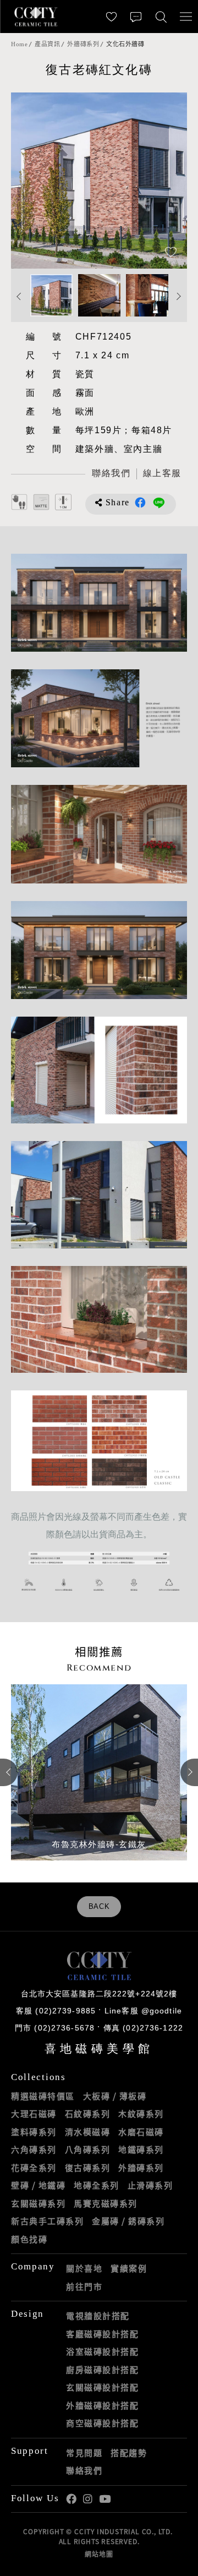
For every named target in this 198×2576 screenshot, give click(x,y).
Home (19, 44)
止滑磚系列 (150, 2185)
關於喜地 (84, 2268)
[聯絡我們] (136, 17)
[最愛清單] (111, 17)
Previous (30, 181)
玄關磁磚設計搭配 (102, 2387)
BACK (99, 1907)
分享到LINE (159, 503)
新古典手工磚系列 (47, 2221)
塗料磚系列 (34, 2132)
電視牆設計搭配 (98, 2316)
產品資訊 (47, 44)
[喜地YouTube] (105, 2499)
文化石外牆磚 (125, 44)
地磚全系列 (97, 2185)
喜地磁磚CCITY (36, 17)
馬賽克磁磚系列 (106, 2203)
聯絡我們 (84, 2470)
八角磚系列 (88, 2149)
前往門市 (84, 2286)
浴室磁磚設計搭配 (102, 2351)
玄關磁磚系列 (38, 2203)
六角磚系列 (34, 2149)
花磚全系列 (34, 2168)
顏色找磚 (29, 2239)
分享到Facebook (140, 503)
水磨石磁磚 (141, 2132)
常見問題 (84, 2453)
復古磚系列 (88, 2168)
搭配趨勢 (129, 2453)
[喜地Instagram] (88, 2499)
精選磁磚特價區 (43, 2096)
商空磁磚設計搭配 (102, 2423)
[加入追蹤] (171, 253)
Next (168, 181)
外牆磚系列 (83, 44)
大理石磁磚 (34, 2114)
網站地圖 (99, 2554)
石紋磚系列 (88, 2114)
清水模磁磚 (88, 2132)
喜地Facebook (71, 2499)
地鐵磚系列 (141, 2149)
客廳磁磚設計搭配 (102, 2334)
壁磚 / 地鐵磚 (38, 2185)
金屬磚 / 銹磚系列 (128, 2221)
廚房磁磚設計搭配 (102, 2370)
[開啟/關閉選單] (186, 17)
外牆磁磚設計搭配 (102, 2405)
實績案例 (129, 2268)
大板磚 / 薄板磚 (115, 2096)
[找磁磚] (161, 17)
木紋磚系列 (141, 2114)
